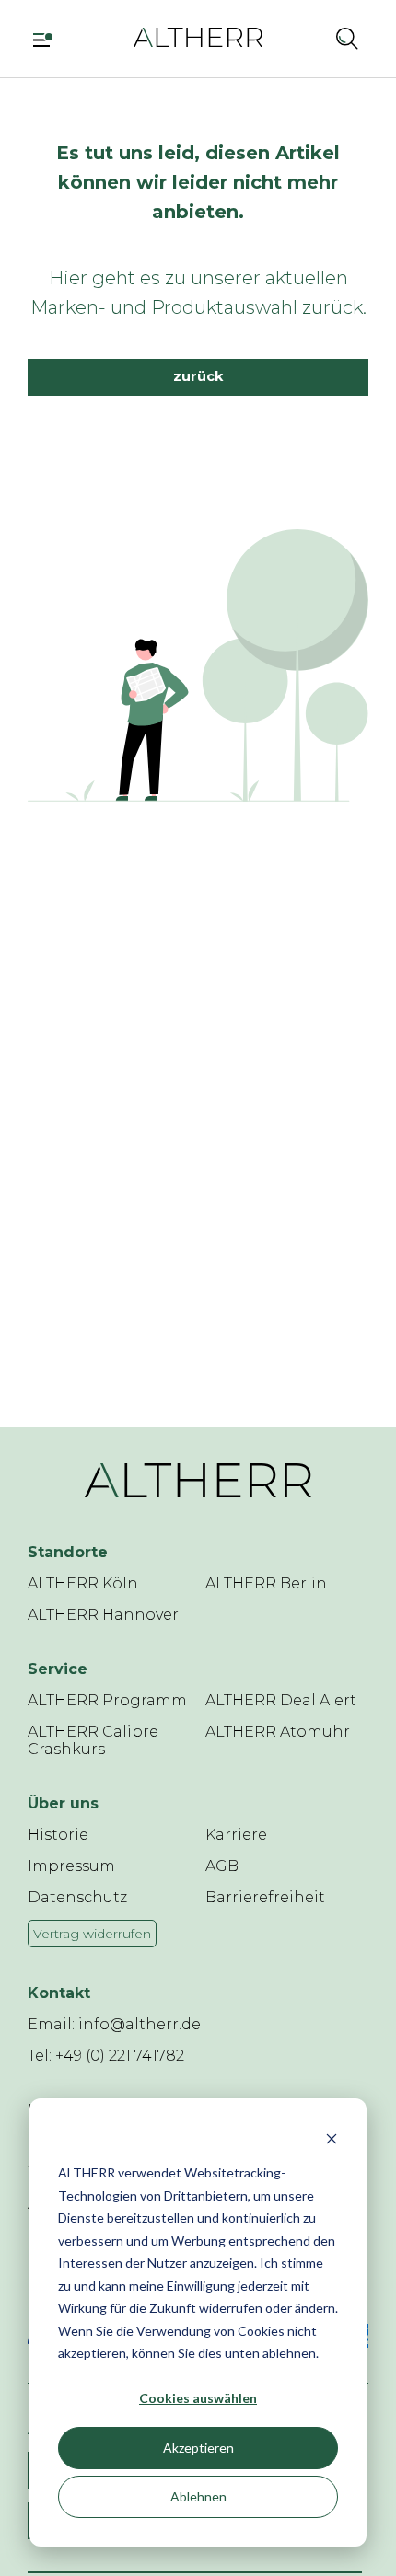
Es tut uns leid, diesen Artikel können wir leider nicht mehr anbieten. (198, 182)
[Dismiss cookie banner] (332, 2138)
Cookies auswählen (198, 2398)
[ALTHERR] (198, 36)
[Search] (347, 38)
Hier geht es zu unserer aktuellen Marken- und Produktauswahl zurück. (198, 293)
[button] (306, 38)
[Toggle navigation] (49, 38)
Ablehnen (198, 2496)
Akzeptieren (198, 2448)
